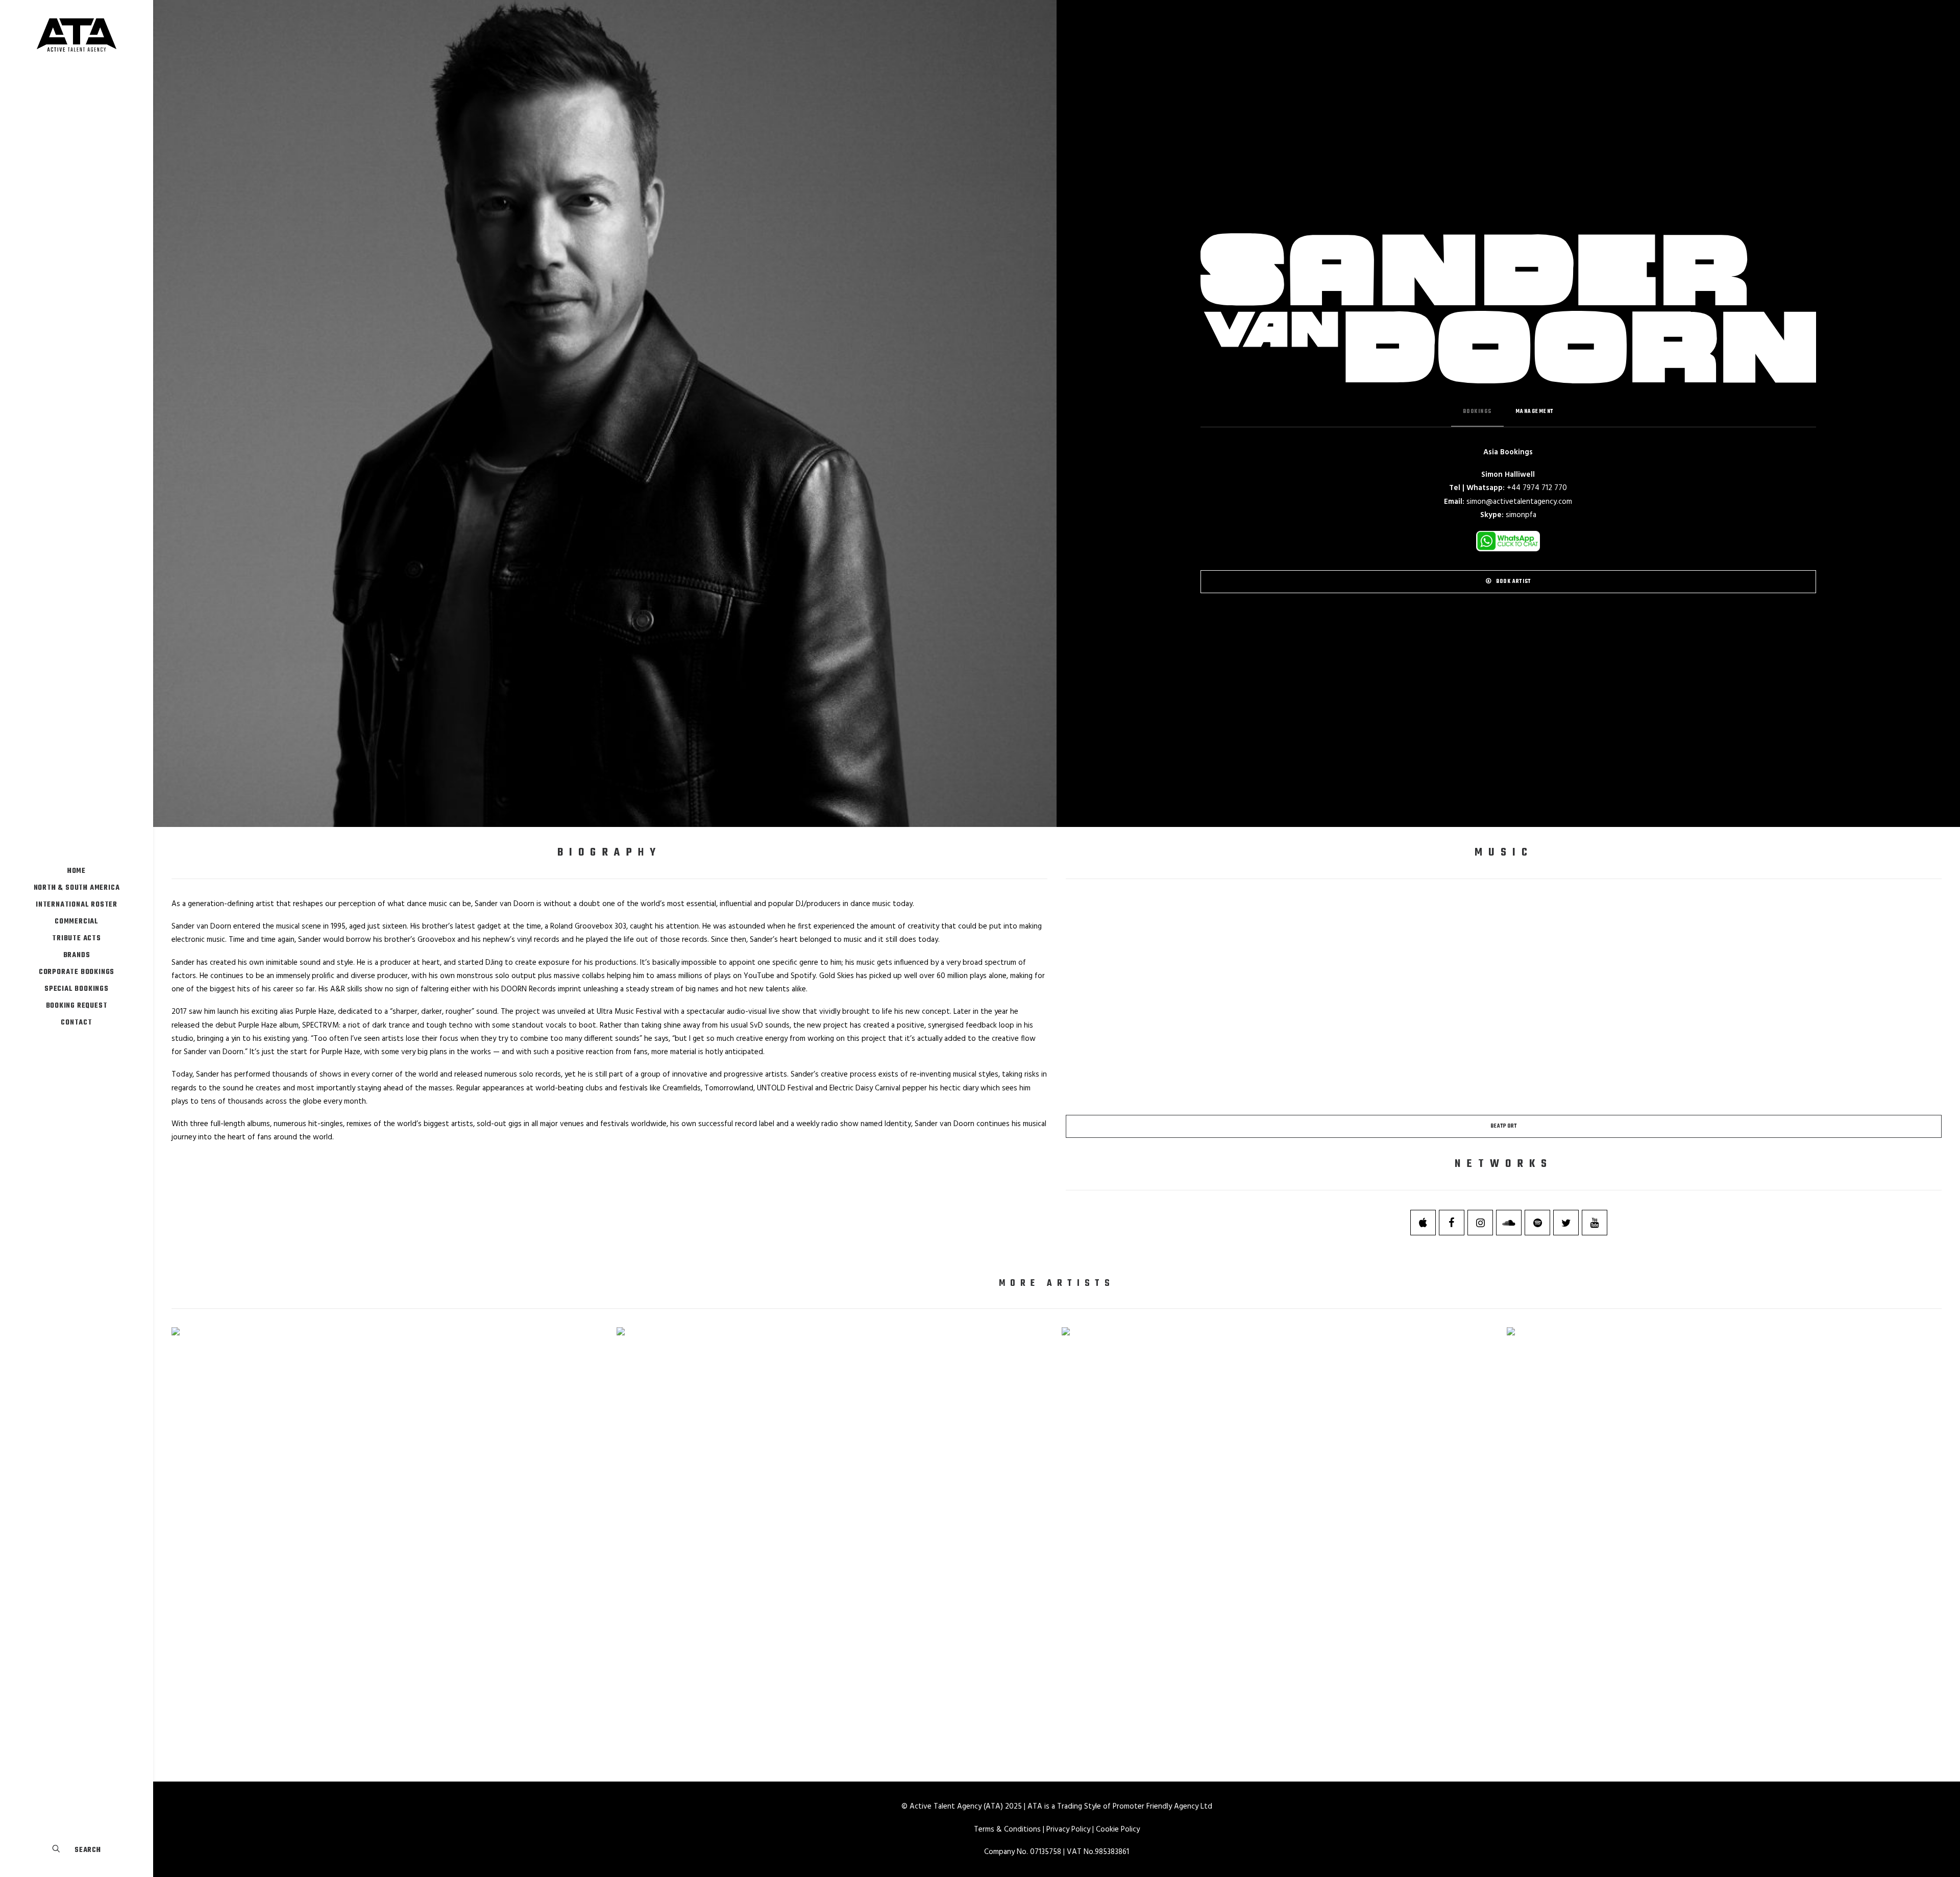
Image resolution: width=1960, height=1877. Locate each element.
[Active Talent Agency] (77, 35)
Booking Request (77, 1006)
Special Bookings (77, 989)
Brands (77, 955)
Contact (77, 1023)
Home (77, 871)
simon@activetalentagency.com (1519, 502)
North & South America (77, 888)
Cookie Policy (1118, 1830)
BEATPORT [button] (1504, 1126)
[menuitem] (77, 871)
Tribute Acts (77, 938)
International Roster (77, 905)
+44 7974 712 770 (1537, 488)
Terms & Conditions (1007, 1830)
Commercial (77, 922)
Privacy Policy (1068, 1830)
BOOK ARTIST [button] (1513, 582)
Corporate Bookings (77, 972)
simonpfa (1521, 515)
